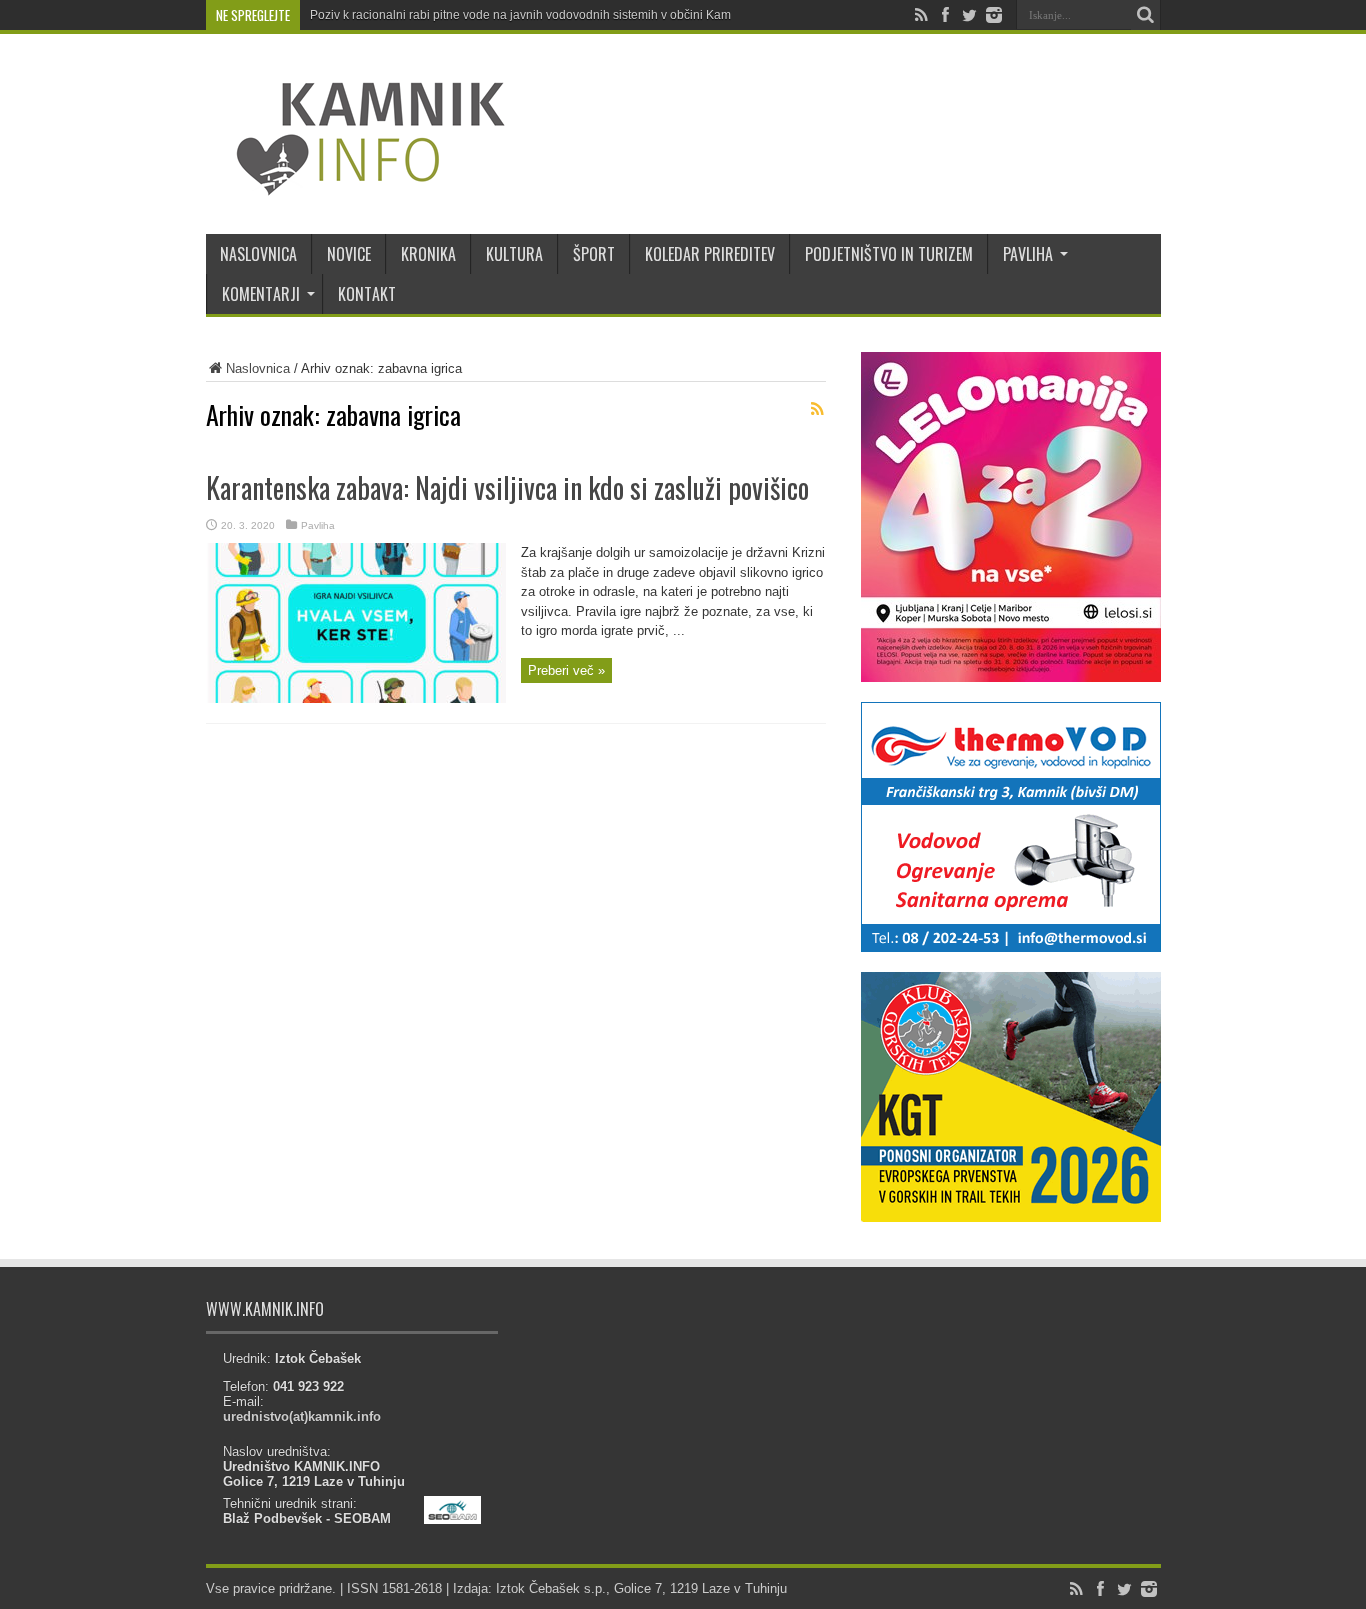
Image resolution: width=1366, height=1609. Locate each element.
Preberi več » (566, 670)
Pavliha (318, 525)
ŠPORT (594, 254)
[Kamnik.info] (356, 184)
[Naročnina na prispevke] (818, 409)
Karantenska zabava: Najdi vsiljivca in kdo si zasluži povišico (507, 487)
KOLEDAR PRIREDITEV (710, 254)
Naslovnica (258, 368)
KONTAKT (367, 294)
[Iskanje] (1146, 15)
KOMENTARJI (261, 294)
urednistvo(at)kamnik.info (302, 1416)
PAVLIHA (1028, 254)
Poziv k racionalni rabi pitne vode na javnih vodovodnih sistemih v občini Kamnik (528, 15)
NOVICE (349, 254)
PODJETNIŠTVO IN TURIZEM (889, 254)
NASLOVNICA (258, 254)
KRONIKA (428, 254)
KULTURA (514, 254)
